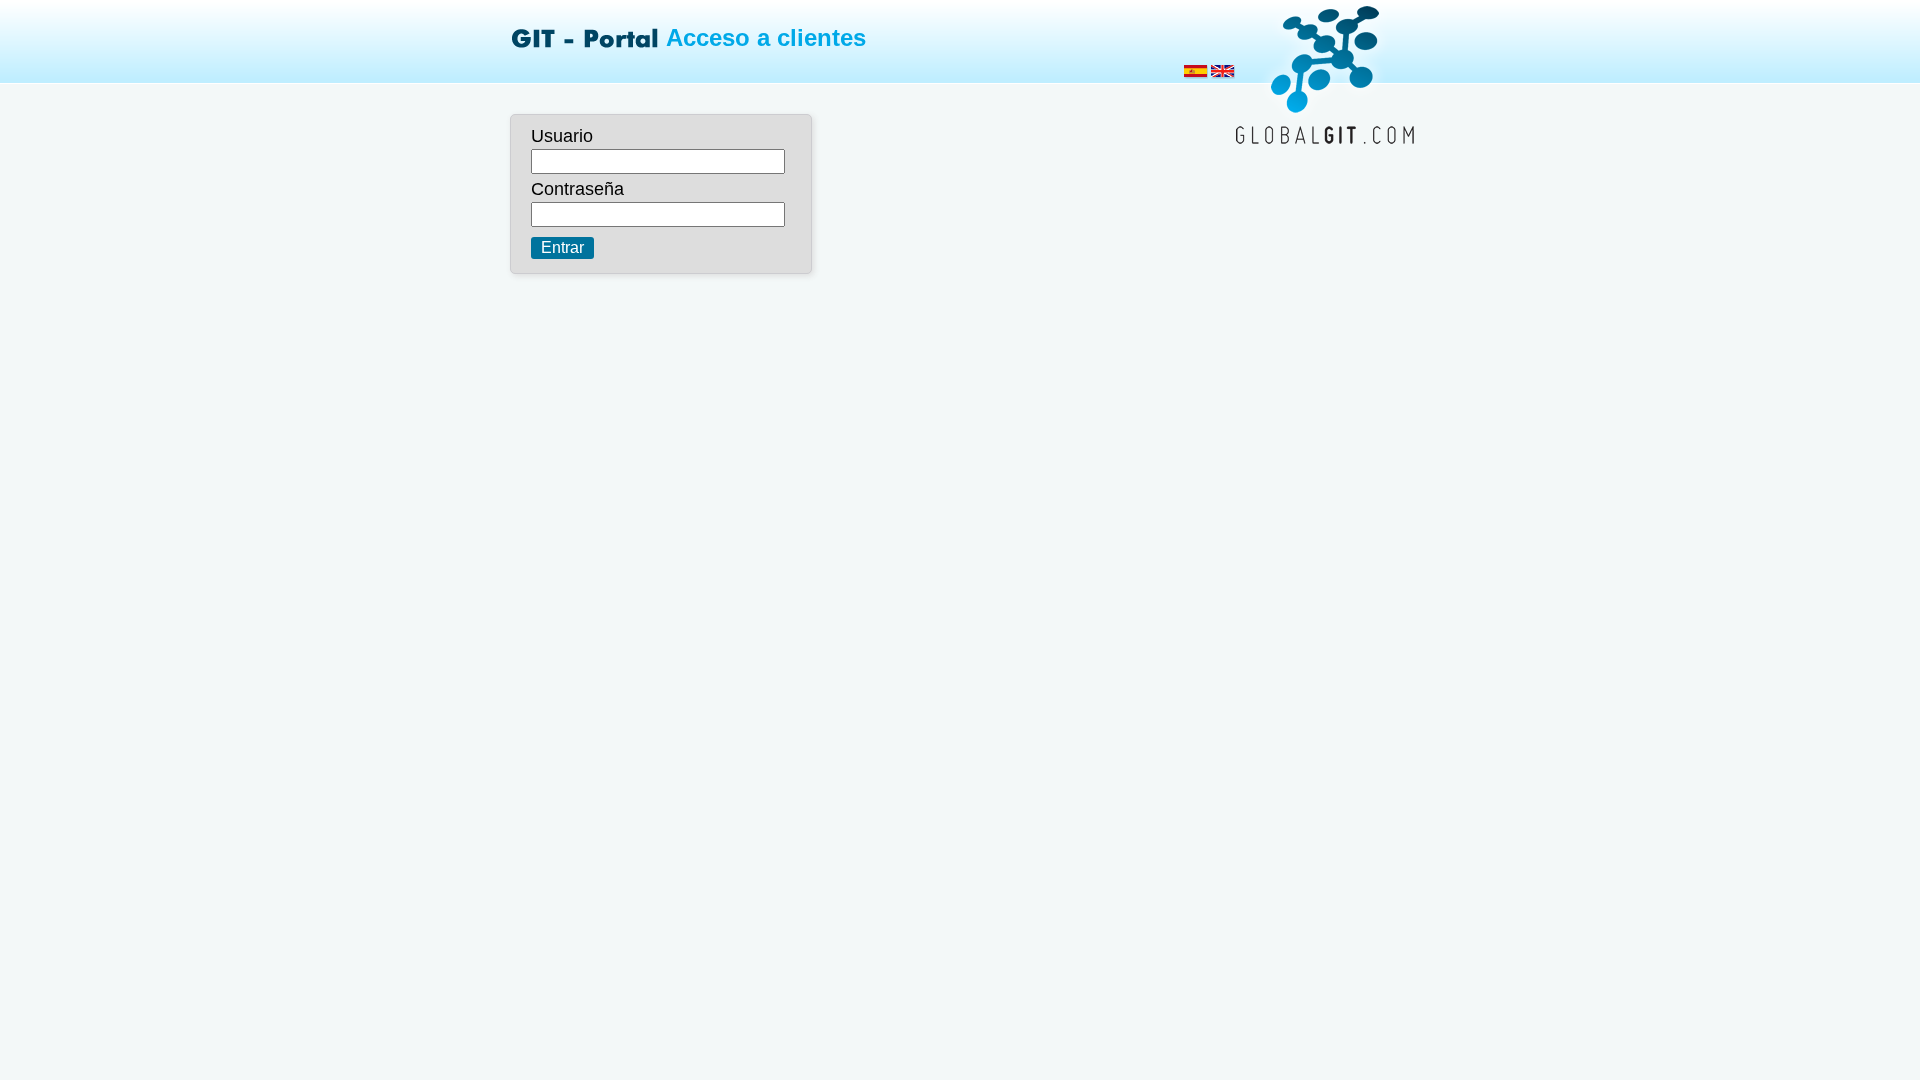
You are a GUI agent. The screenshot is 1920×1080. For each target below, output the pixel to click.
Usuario (562, 136)
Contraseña (577, 189)
